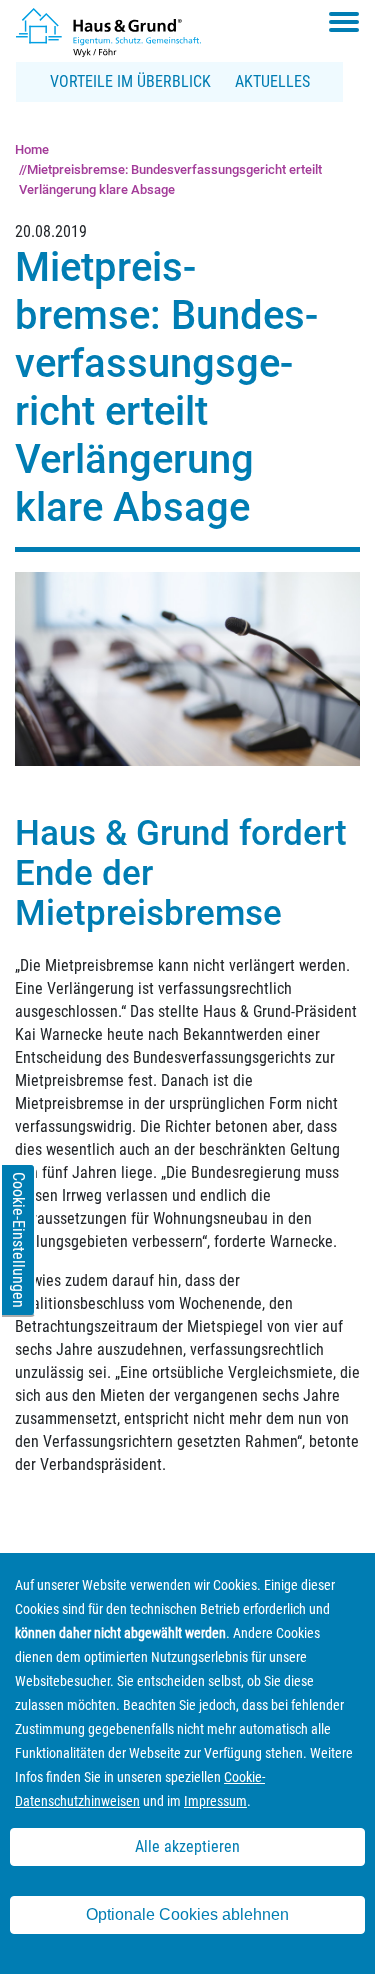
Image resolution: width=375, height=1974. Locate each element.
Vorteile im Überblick (130, 81)
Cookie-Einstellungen (18, 1240)
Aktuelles (272, 81)
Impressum (215, 1801)
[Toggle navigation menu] (344, 22)
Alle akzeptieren (187, 1846)
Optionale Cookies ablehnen (187, 1914)
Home (32, 149)
